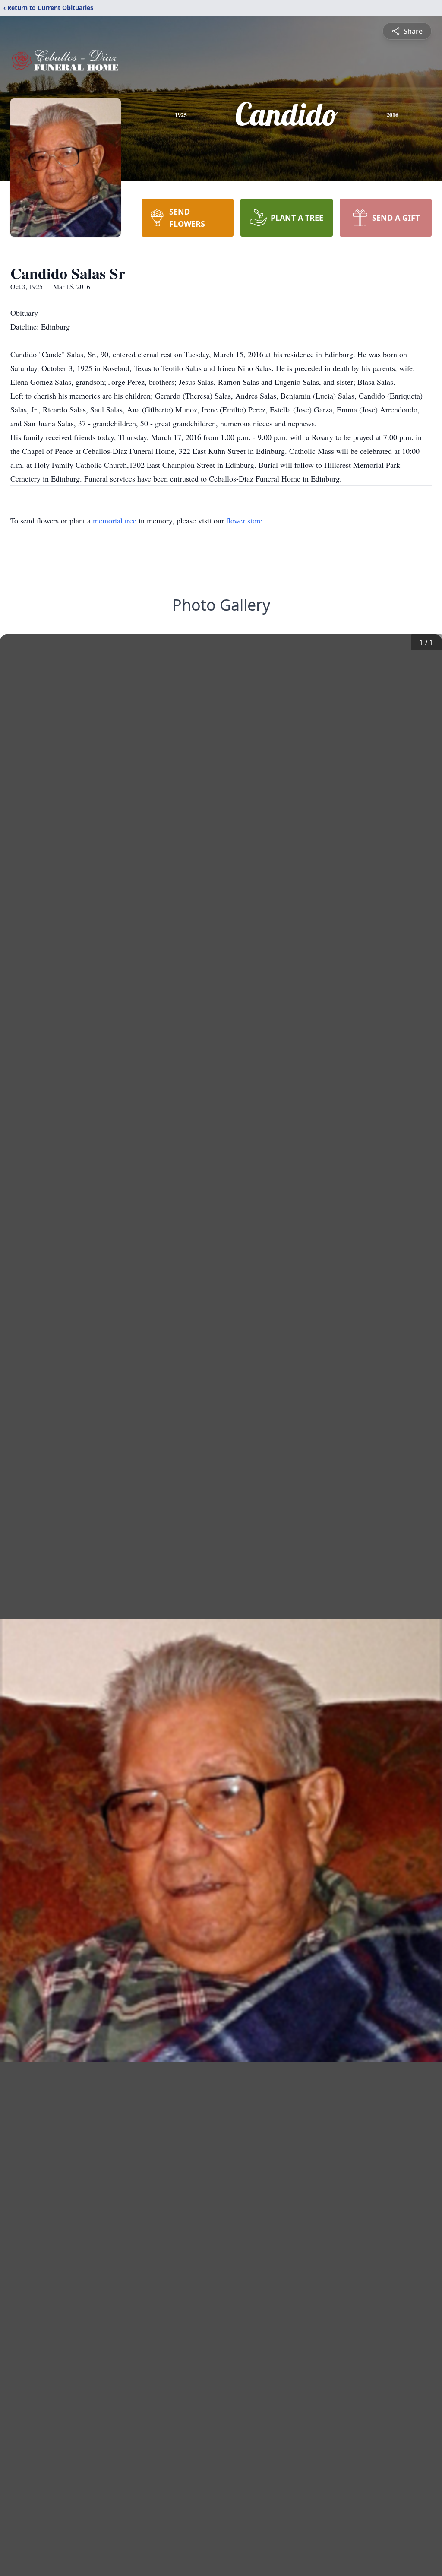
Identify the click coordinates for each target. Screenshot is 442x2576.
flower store (244, 520)
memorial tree (115, 520)
